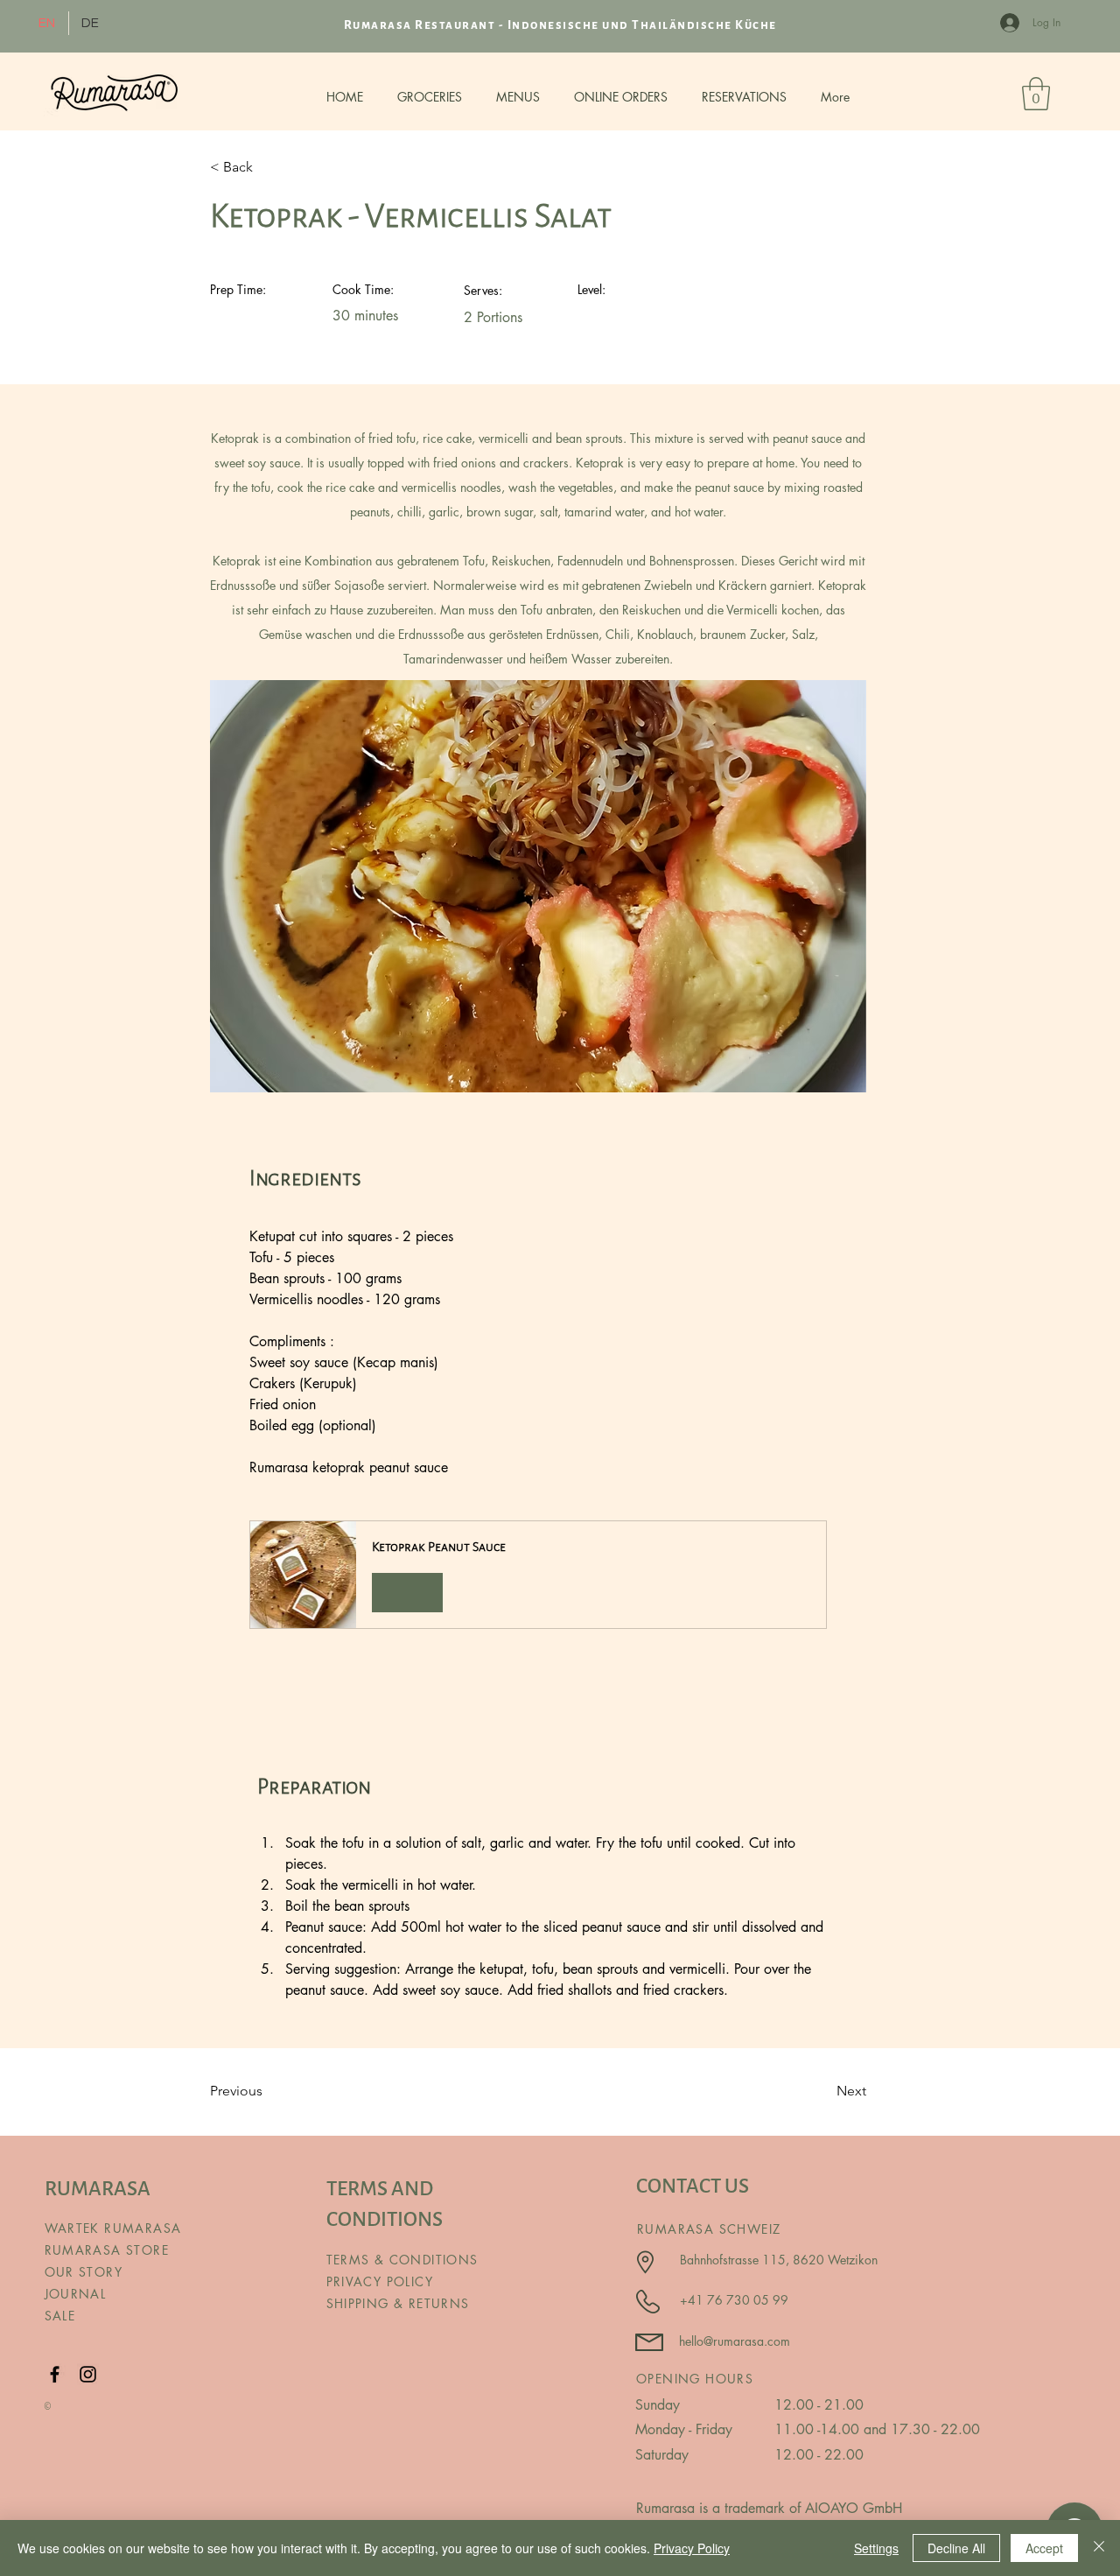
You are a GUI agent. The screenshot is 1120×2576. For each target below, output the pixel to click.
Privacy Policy (692, 2548)
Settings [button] (876, 2548)
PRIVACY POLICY (382, 2281)
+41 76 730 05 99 (734, 2300)
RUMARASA (98, 2189)
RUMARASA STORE (107, 2250)
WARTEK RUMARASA (113, 2228)
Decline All (956, 2548)
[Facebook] (55, 2374)
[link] (1036, 94)
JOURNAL (76, 2294)
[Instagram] (88, 2374)
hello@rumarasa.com (735, 2341)
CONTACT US (693, 2186)
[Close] (1099, 2548)
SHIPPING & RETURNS (398, 2303)
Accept (1044, 2548)
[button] (538, 1574)
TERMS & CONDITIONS (402, 2260)
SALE (60, 2316)
